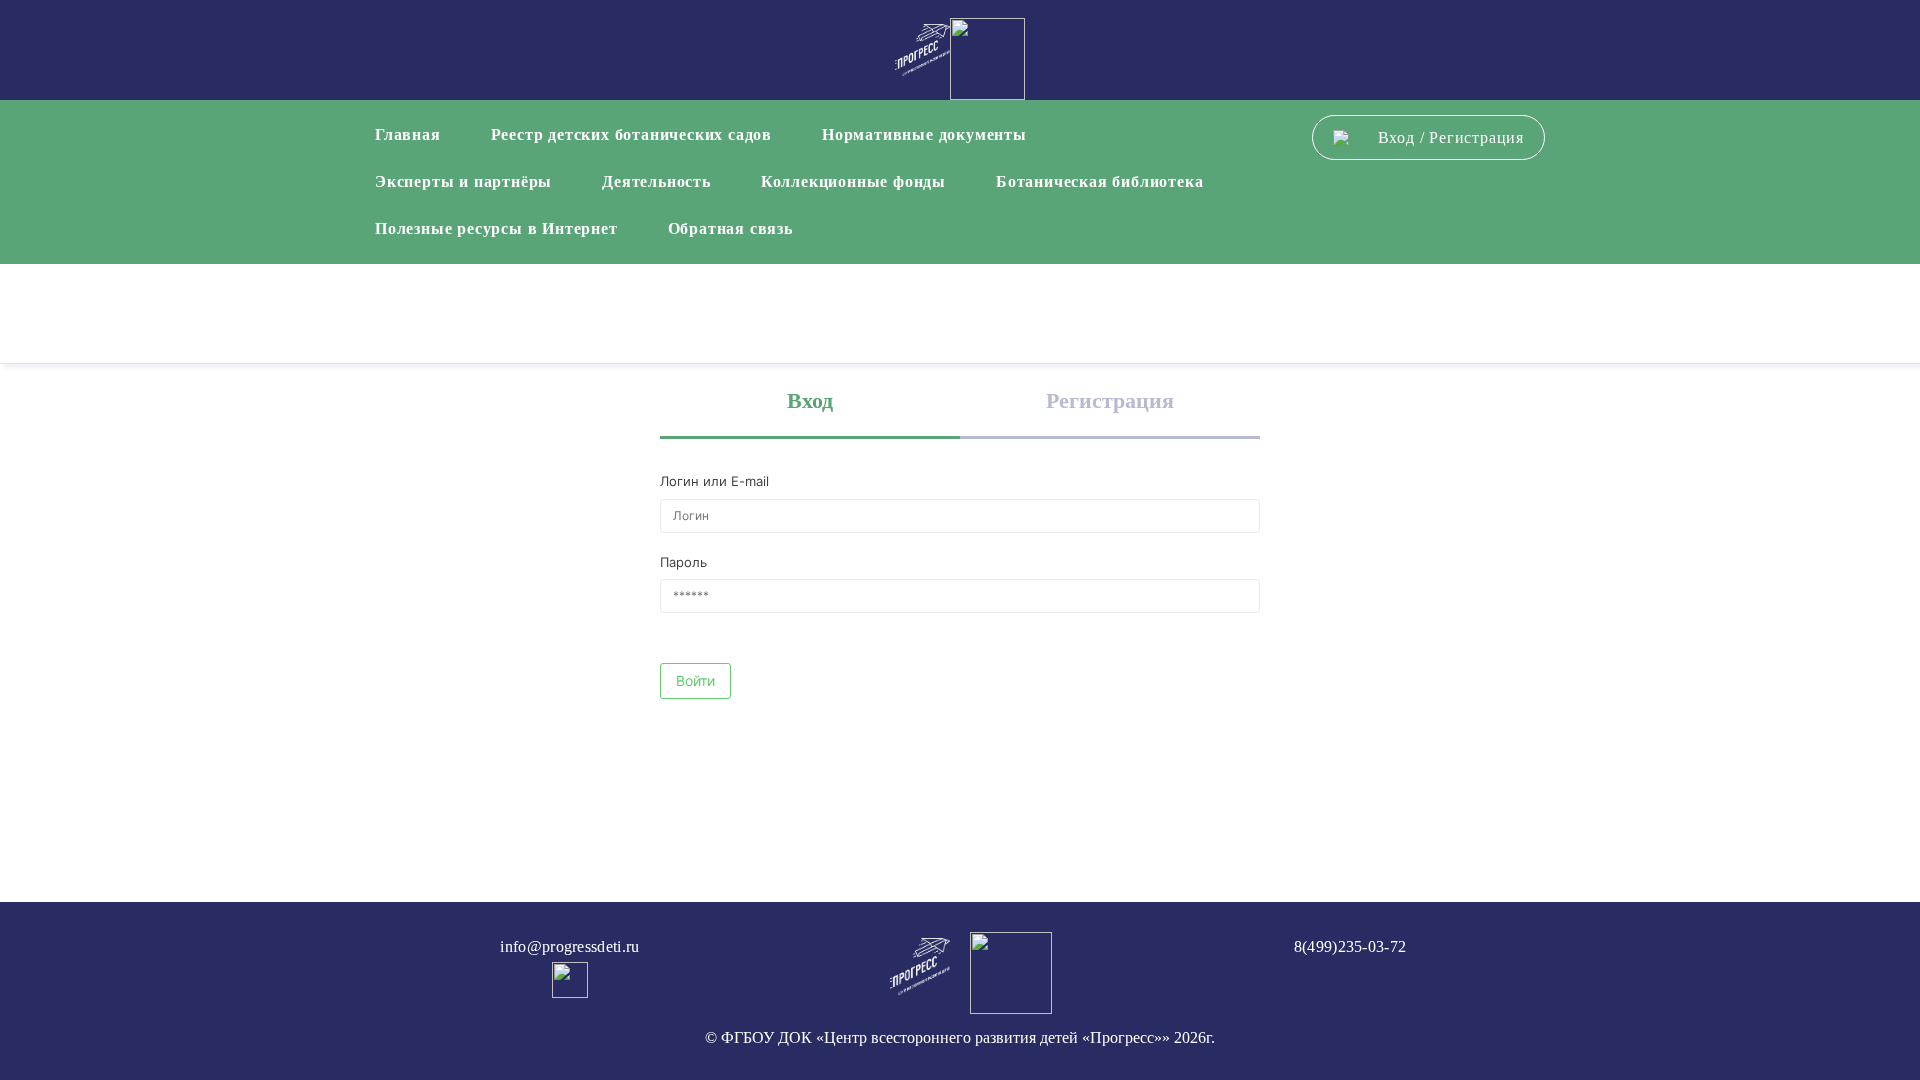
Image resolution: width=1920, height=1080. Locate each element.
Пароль (683, 562)
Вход (1396, 137)
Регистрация (1476, 137)
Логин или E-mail (714, 481)
